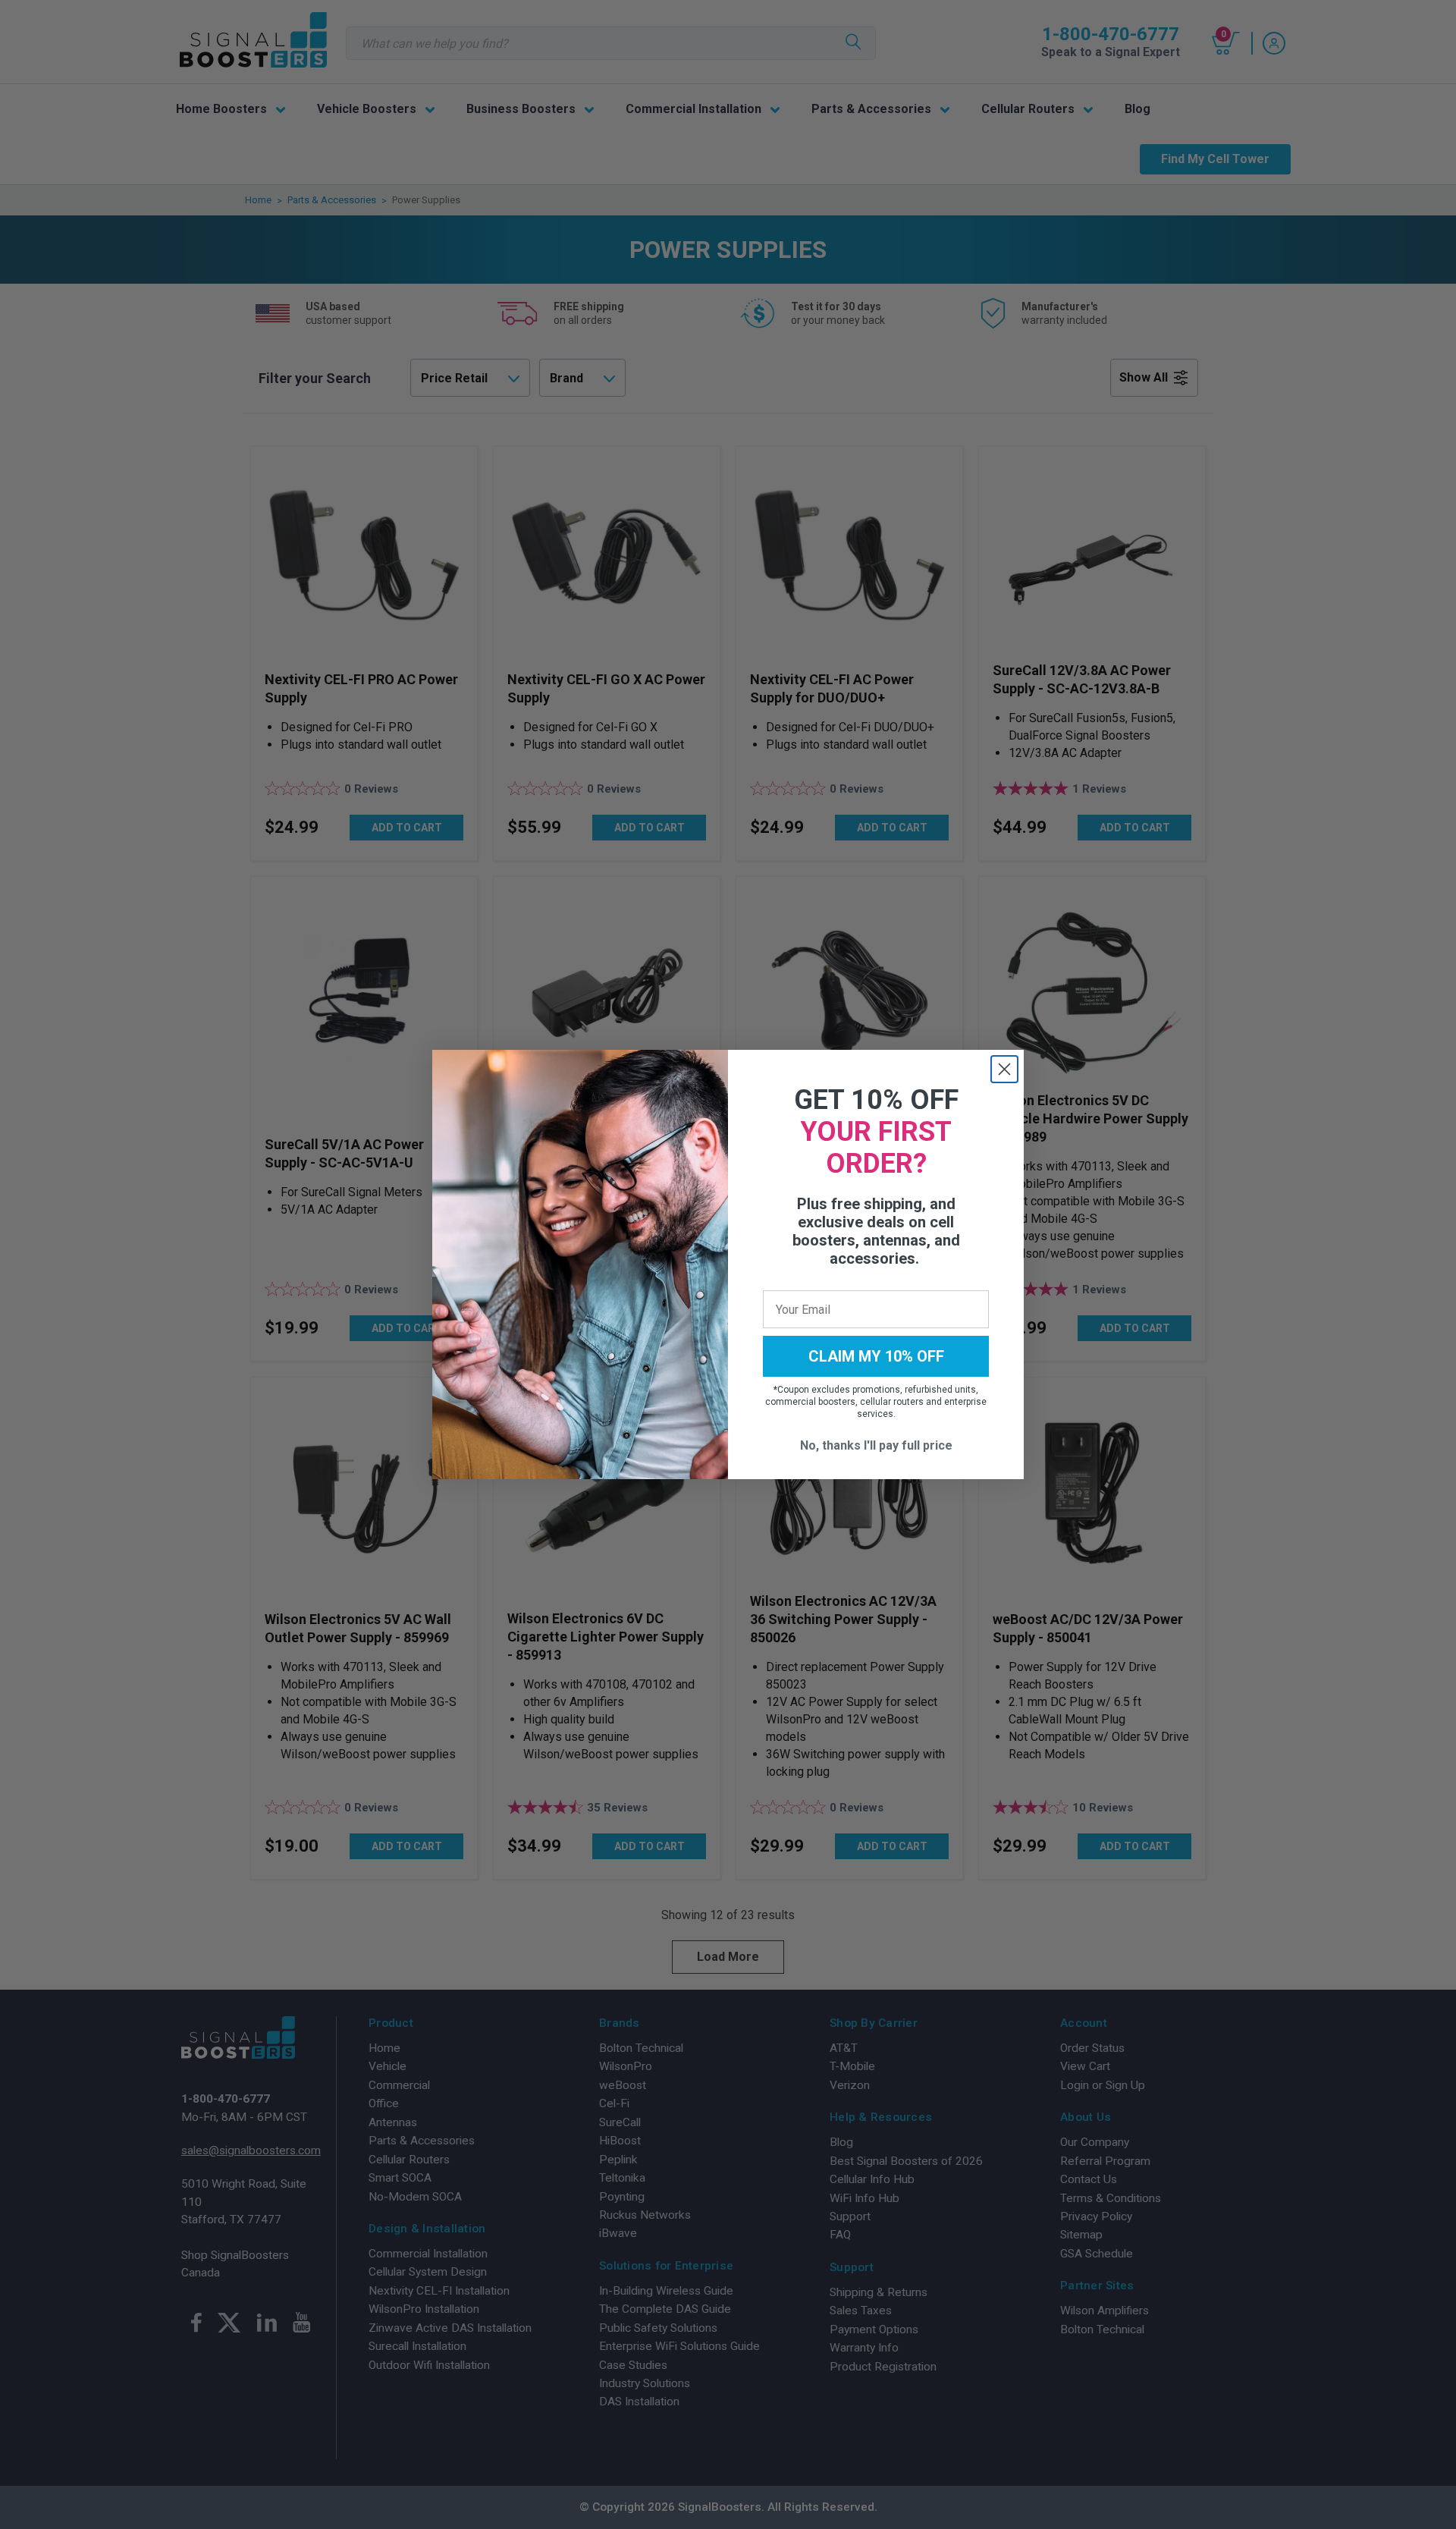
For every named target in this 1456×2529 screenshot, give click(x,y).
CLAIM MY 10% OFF (876, 1356)
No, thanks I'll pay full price (876, 1445)
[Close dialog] (1004, 1069)
